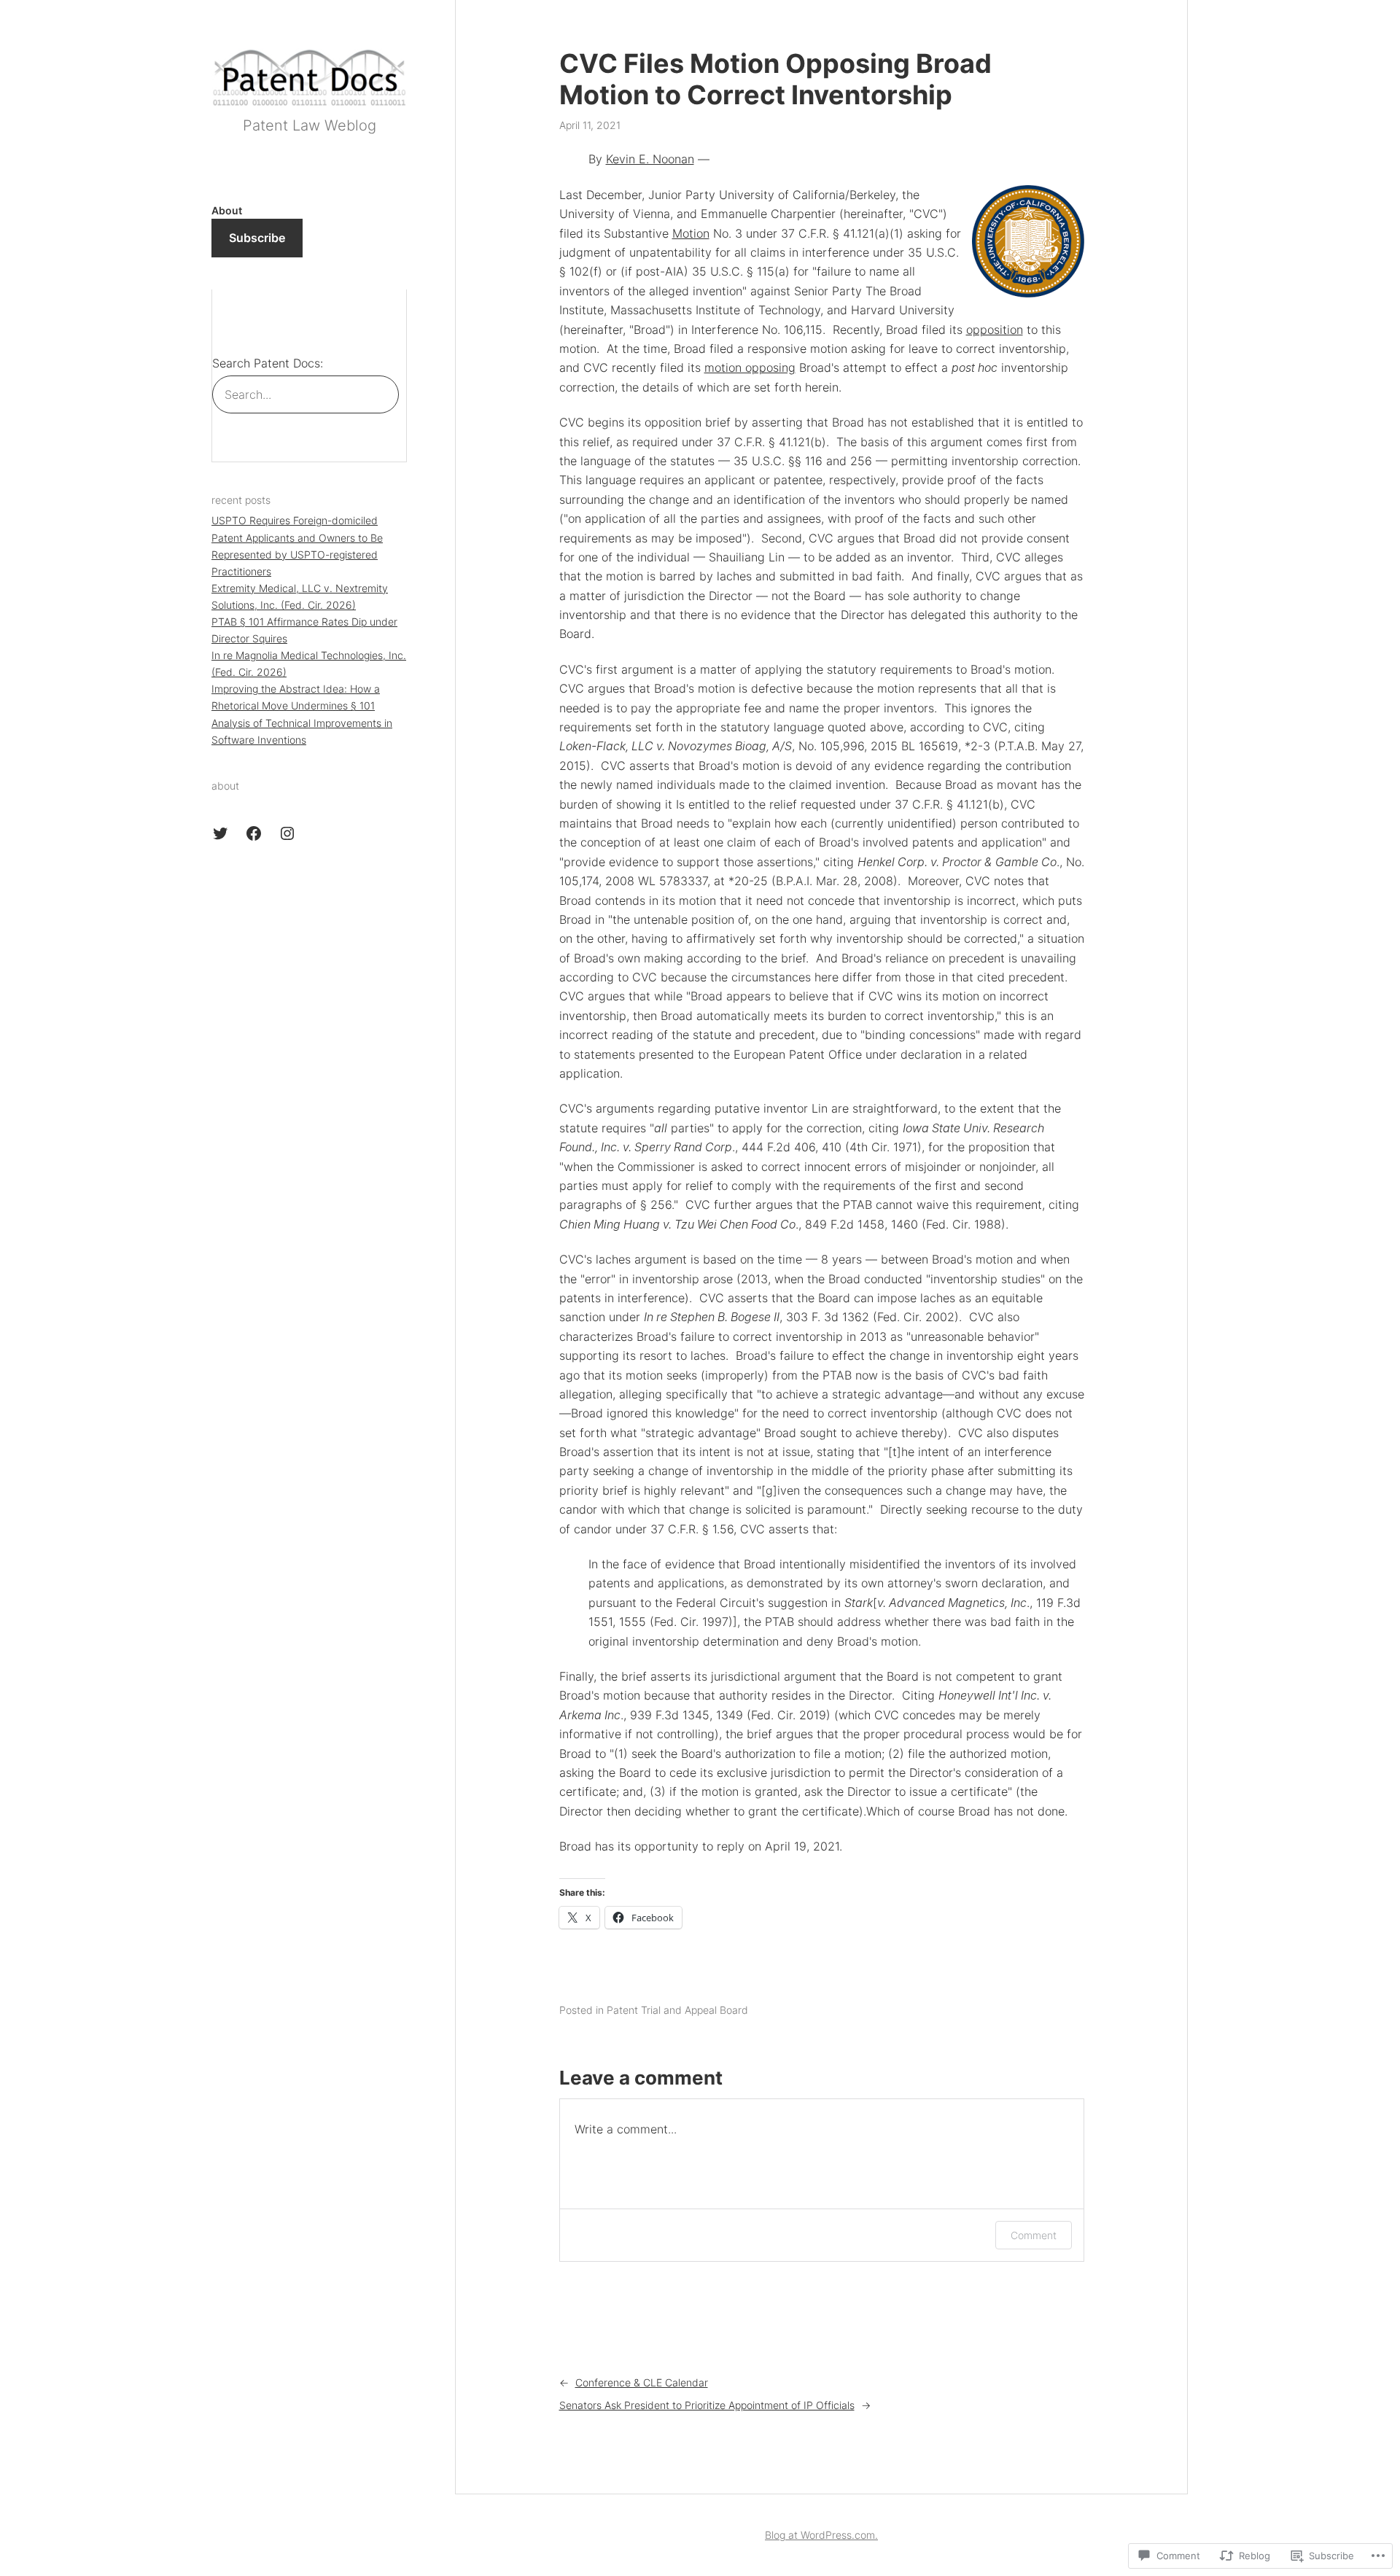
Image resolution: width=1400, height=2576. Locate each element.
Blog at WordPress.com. (821, 2535)
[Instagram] (287, 833)
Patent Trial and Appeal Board (677, 2010)
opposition (995, 330)
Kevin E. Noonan (650, 159)
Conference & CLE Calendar (642, 2382)
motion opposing (750, 367)
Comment (1034, 2235)
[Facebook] (254, 833)
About (227, 210)
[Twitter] (220, 833)
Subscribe (257, 238)
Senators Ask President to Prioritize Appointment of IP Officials (707, 2405)
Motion (691, 233)
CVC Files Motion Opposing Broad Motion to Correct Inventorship (775, 79)
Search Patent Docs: (268, 363)
